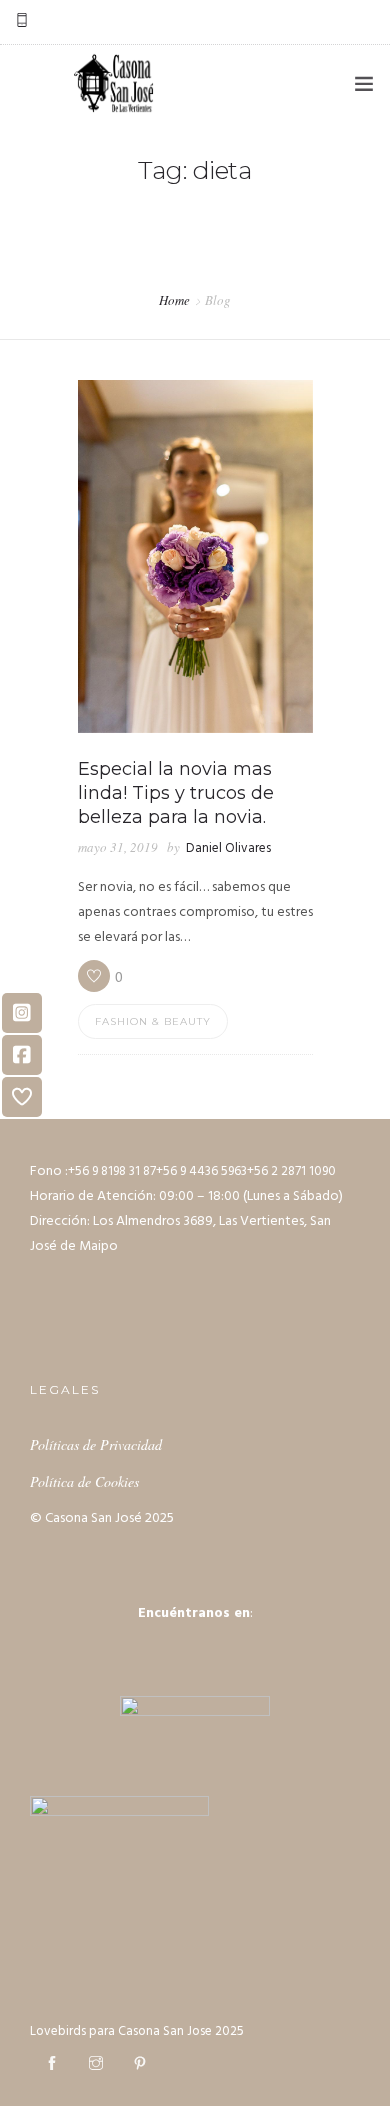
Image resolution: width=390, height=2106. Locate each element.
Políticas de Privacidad (96, 1444)
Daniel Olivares (228, 848)
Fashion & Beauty (153, 1021)
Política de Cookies (84, 1481)
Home (174, 300)
